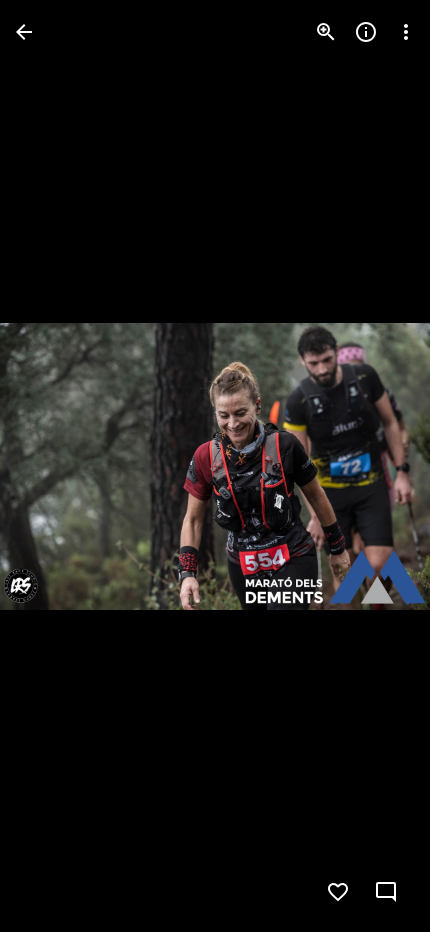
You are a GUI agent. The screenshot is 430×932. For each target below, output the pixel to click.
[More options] (406, 32)
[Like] (338, 892)
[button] (56, 466)
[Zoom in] (326, 32)
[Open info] (366, 32)
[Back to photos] (24, 32)
